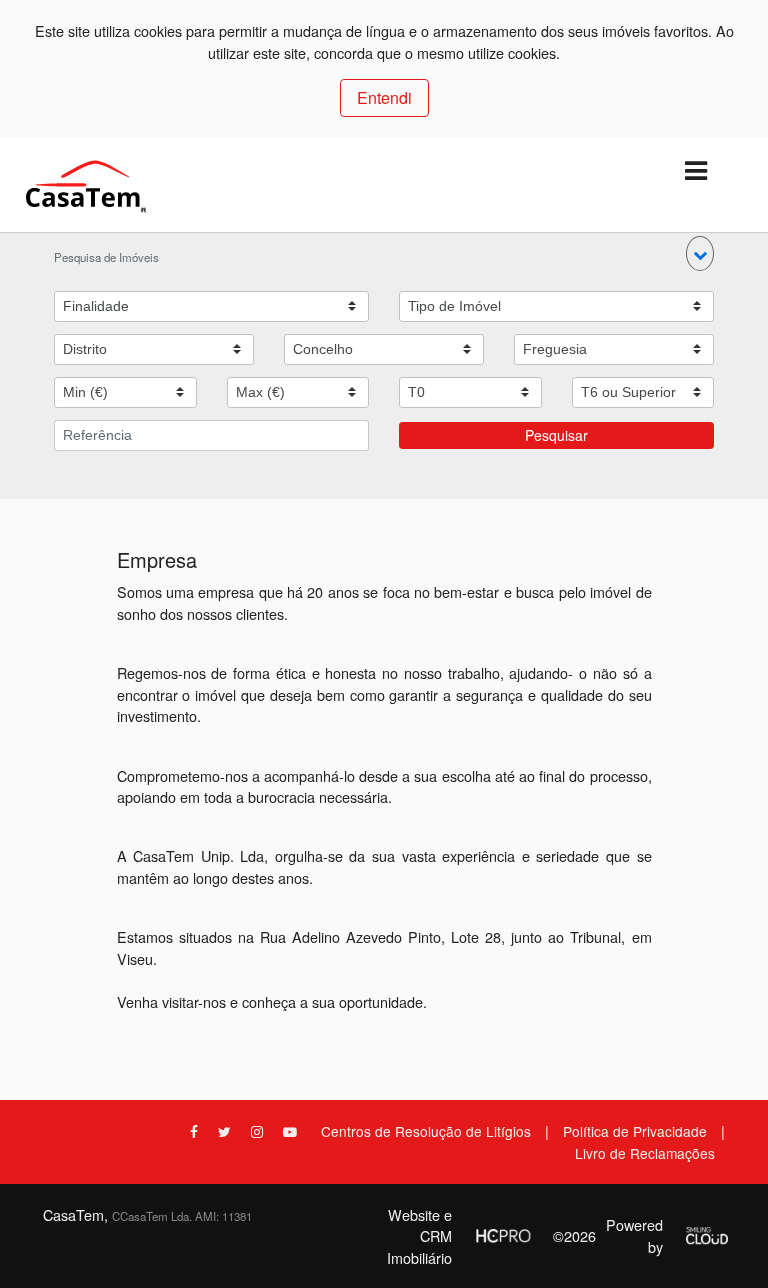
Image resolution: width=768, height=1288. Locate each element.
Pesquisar (556, 435)
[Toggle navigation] (695, 171)
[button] (700, 253)
